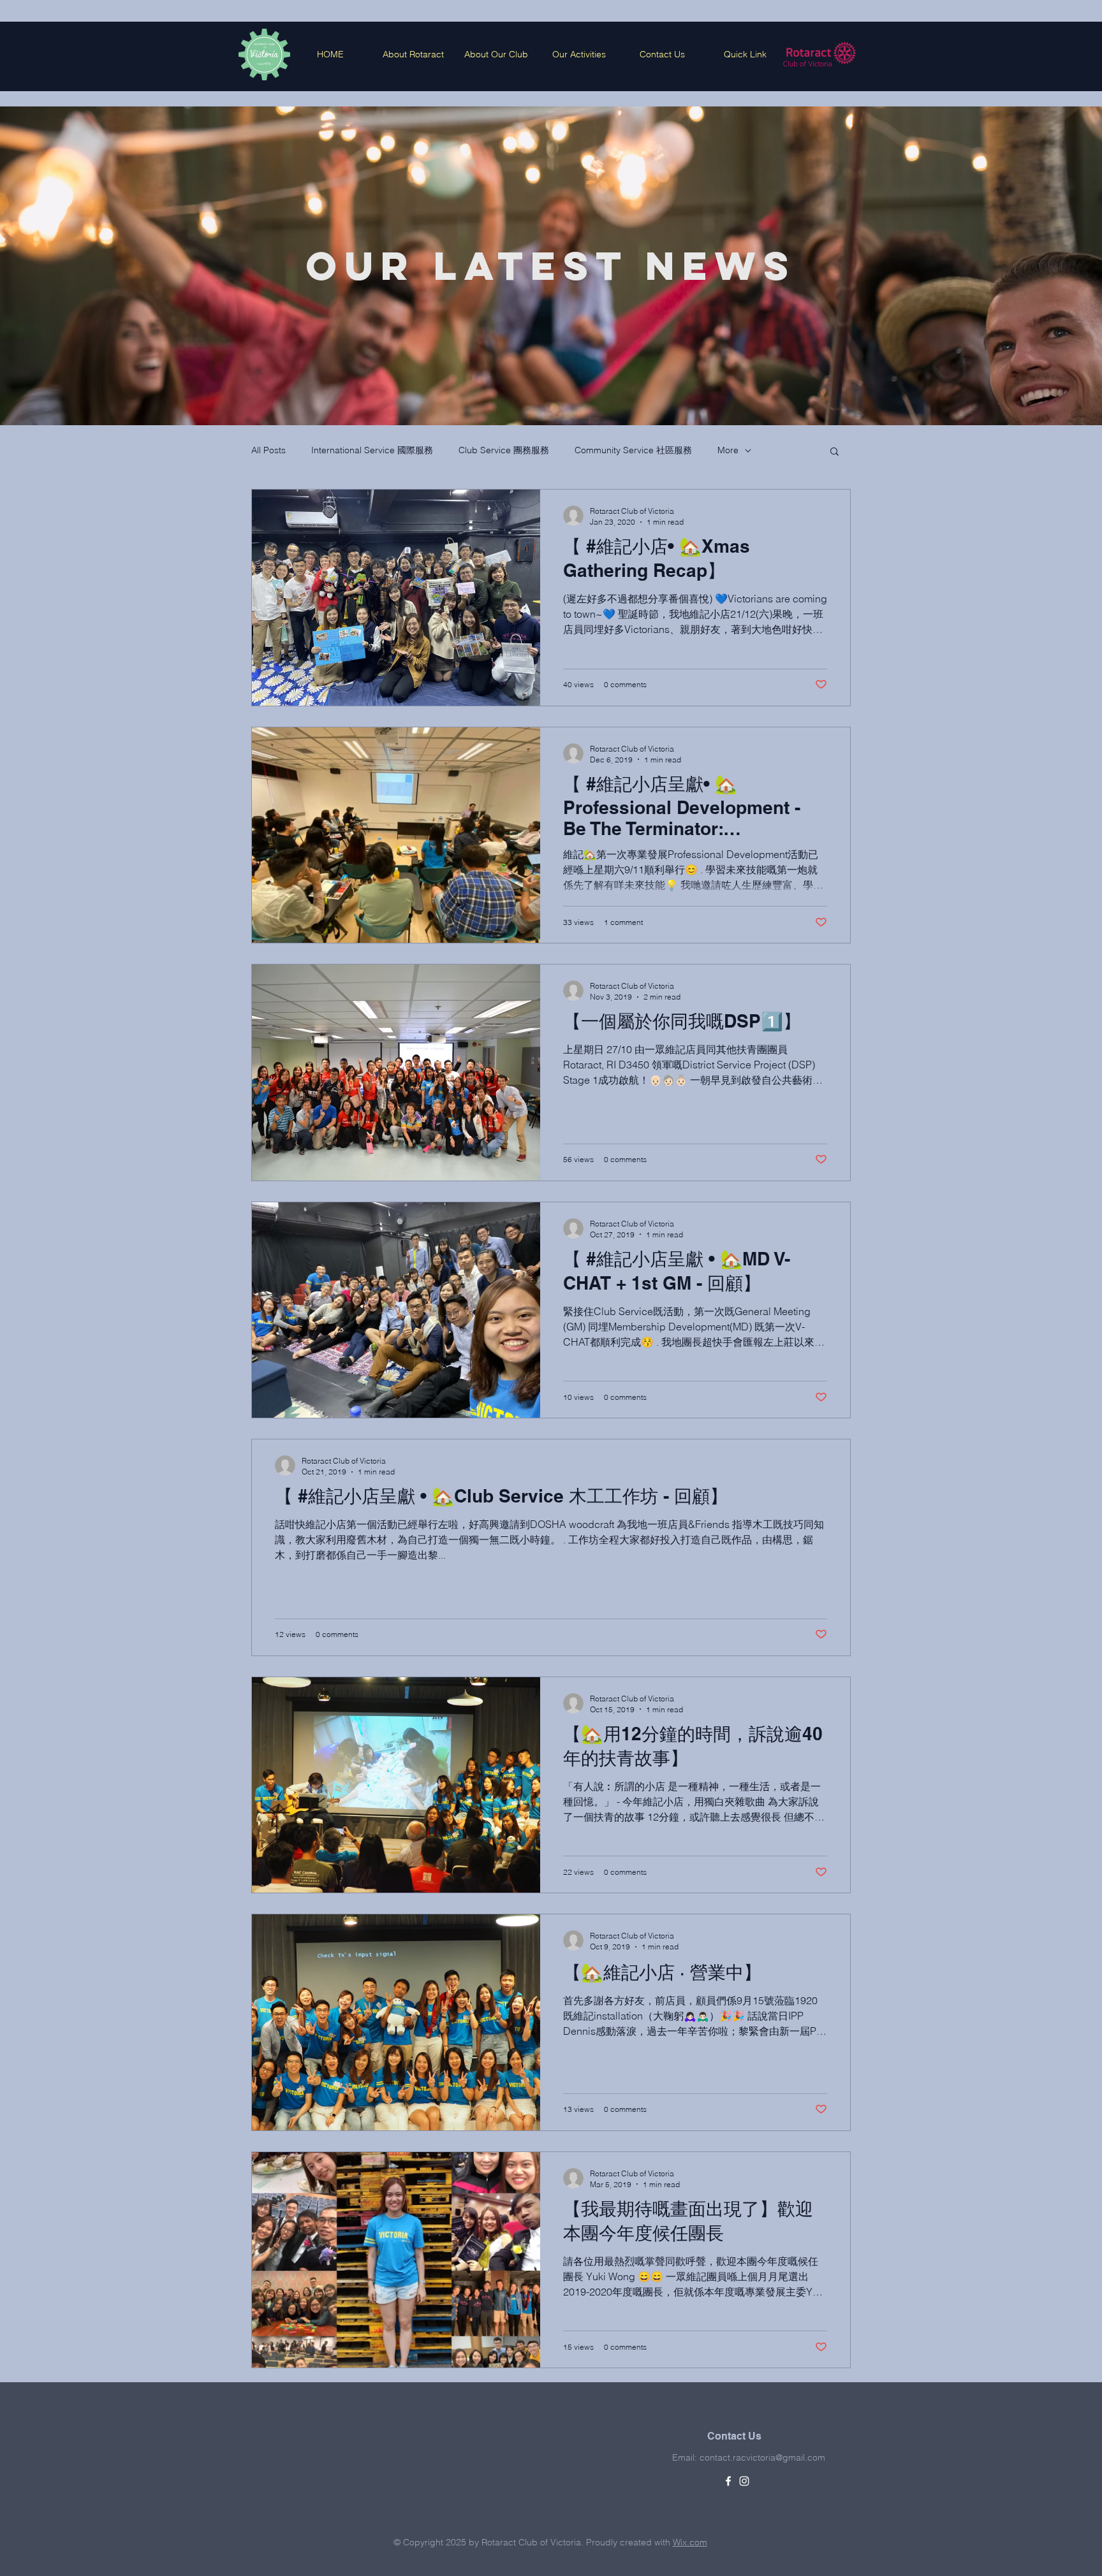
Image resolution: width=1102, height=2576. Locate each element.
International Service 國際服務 (372, 450)
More (728, 450)
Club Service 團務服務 (504, 450)
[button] (834, 452)
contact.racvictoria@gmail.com (762, 2457)
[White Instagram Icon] (744, 2481)
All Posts (268, 450)
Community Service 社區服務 (633, 450)
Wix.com (690, 2542)
